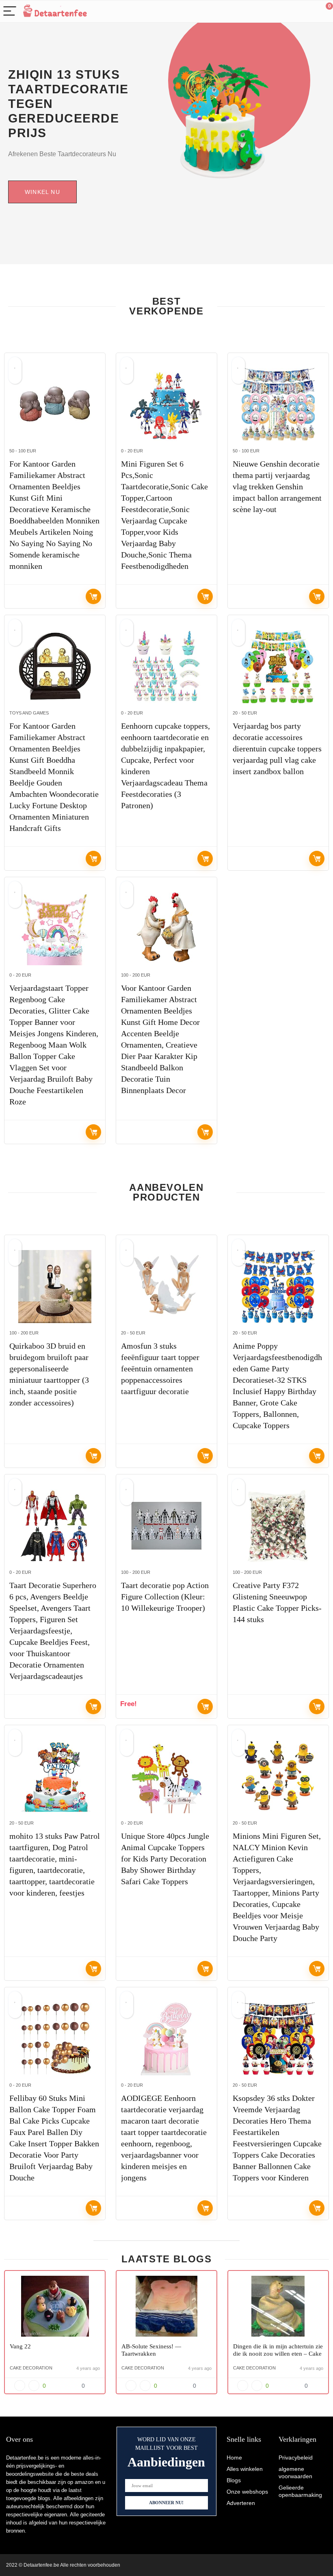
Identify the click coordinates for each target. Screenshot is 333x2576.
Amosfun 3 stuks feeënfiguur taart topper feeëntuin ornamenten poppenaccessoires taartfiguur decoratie (160, 1369)
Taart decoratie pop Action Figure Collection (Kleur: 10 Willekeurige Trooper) (165, 1597)
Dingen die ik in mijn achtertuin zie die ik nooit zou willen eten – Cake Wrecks (278, 2354)
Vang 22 (20, 2346)
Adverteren (241, 2503)
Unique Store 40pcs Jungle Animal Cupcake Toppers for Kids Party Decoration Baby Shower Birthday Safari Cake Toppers (165, 1859)
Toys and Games (29, 713)
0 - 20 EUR (132, 451)
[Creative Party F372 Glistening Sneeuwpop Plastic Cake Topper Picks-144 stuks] (278, 1526)
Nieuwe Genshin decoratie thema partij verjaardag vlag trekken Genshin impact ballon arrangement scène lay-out (277, 486)
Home (234, 2458)
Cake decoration (31, 2368)
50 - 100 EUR (23, 451)
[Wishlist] (308, 11)
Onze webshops (247, 2492)
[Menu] (10, 12)
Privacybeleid (296, 2458)
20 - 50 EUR (245, 713)
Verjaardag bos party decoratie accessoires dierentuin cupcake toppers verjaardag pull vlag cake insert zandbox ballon (277, 749)
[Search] (290, 12)
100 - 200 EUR (136, 975)
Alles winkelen (245, 2469)
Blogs (234, 2480)
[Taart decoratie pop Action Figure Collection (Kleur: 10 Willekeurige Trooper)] (166, 1526)
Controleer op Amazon (93, 596)
